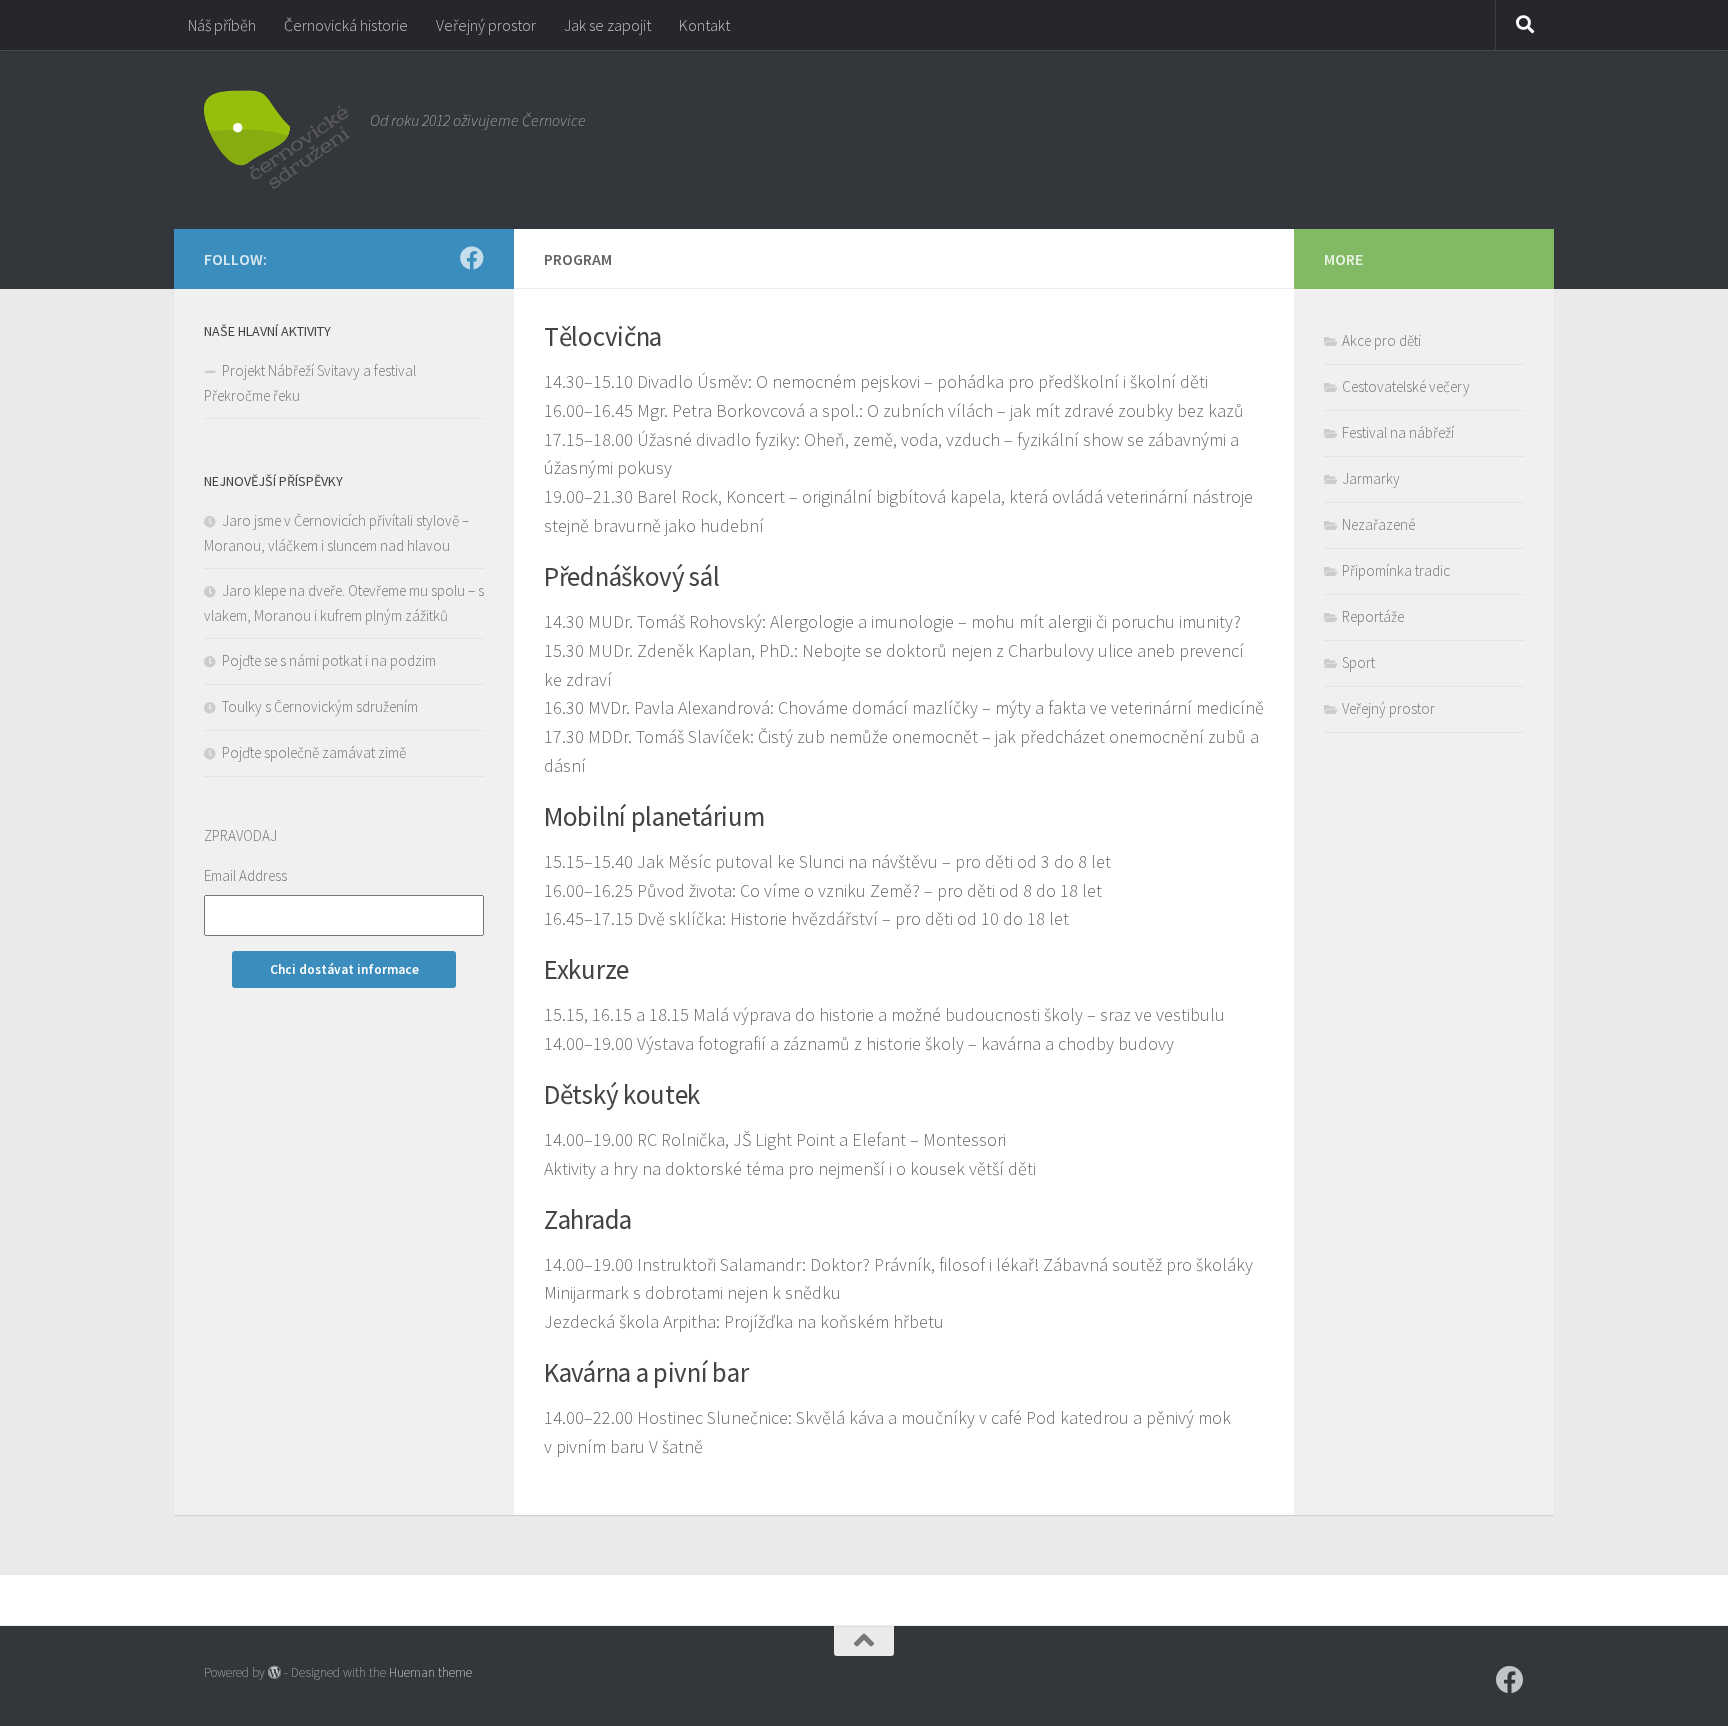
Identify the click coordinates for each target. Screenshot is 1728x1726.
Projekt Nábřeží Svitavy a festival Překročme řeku (310, 383)
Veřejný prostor (486, 25)
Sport (1358, 662)
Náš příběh (222, 25)
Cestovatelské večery (1406, 386)
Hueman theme (430, 1672)
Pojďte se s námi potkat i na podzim (329, 660)
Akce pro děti (1381, 340)
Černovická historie (346, 25)
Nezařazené (1378, 524)
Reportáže (1373, 616)
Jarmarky (1371, 478)
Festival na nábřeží (1398, 432)
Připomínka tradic (1396, 570)
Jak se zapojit (607, 25)
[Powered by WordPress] (274, 1672)
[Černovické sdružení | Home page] (277, 139)
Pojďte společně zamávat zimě (314, 752)
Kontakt (704, 25)
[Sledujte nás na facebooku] (472, 258)
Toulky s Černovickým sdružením (320, 706)
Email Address (245, 875)
